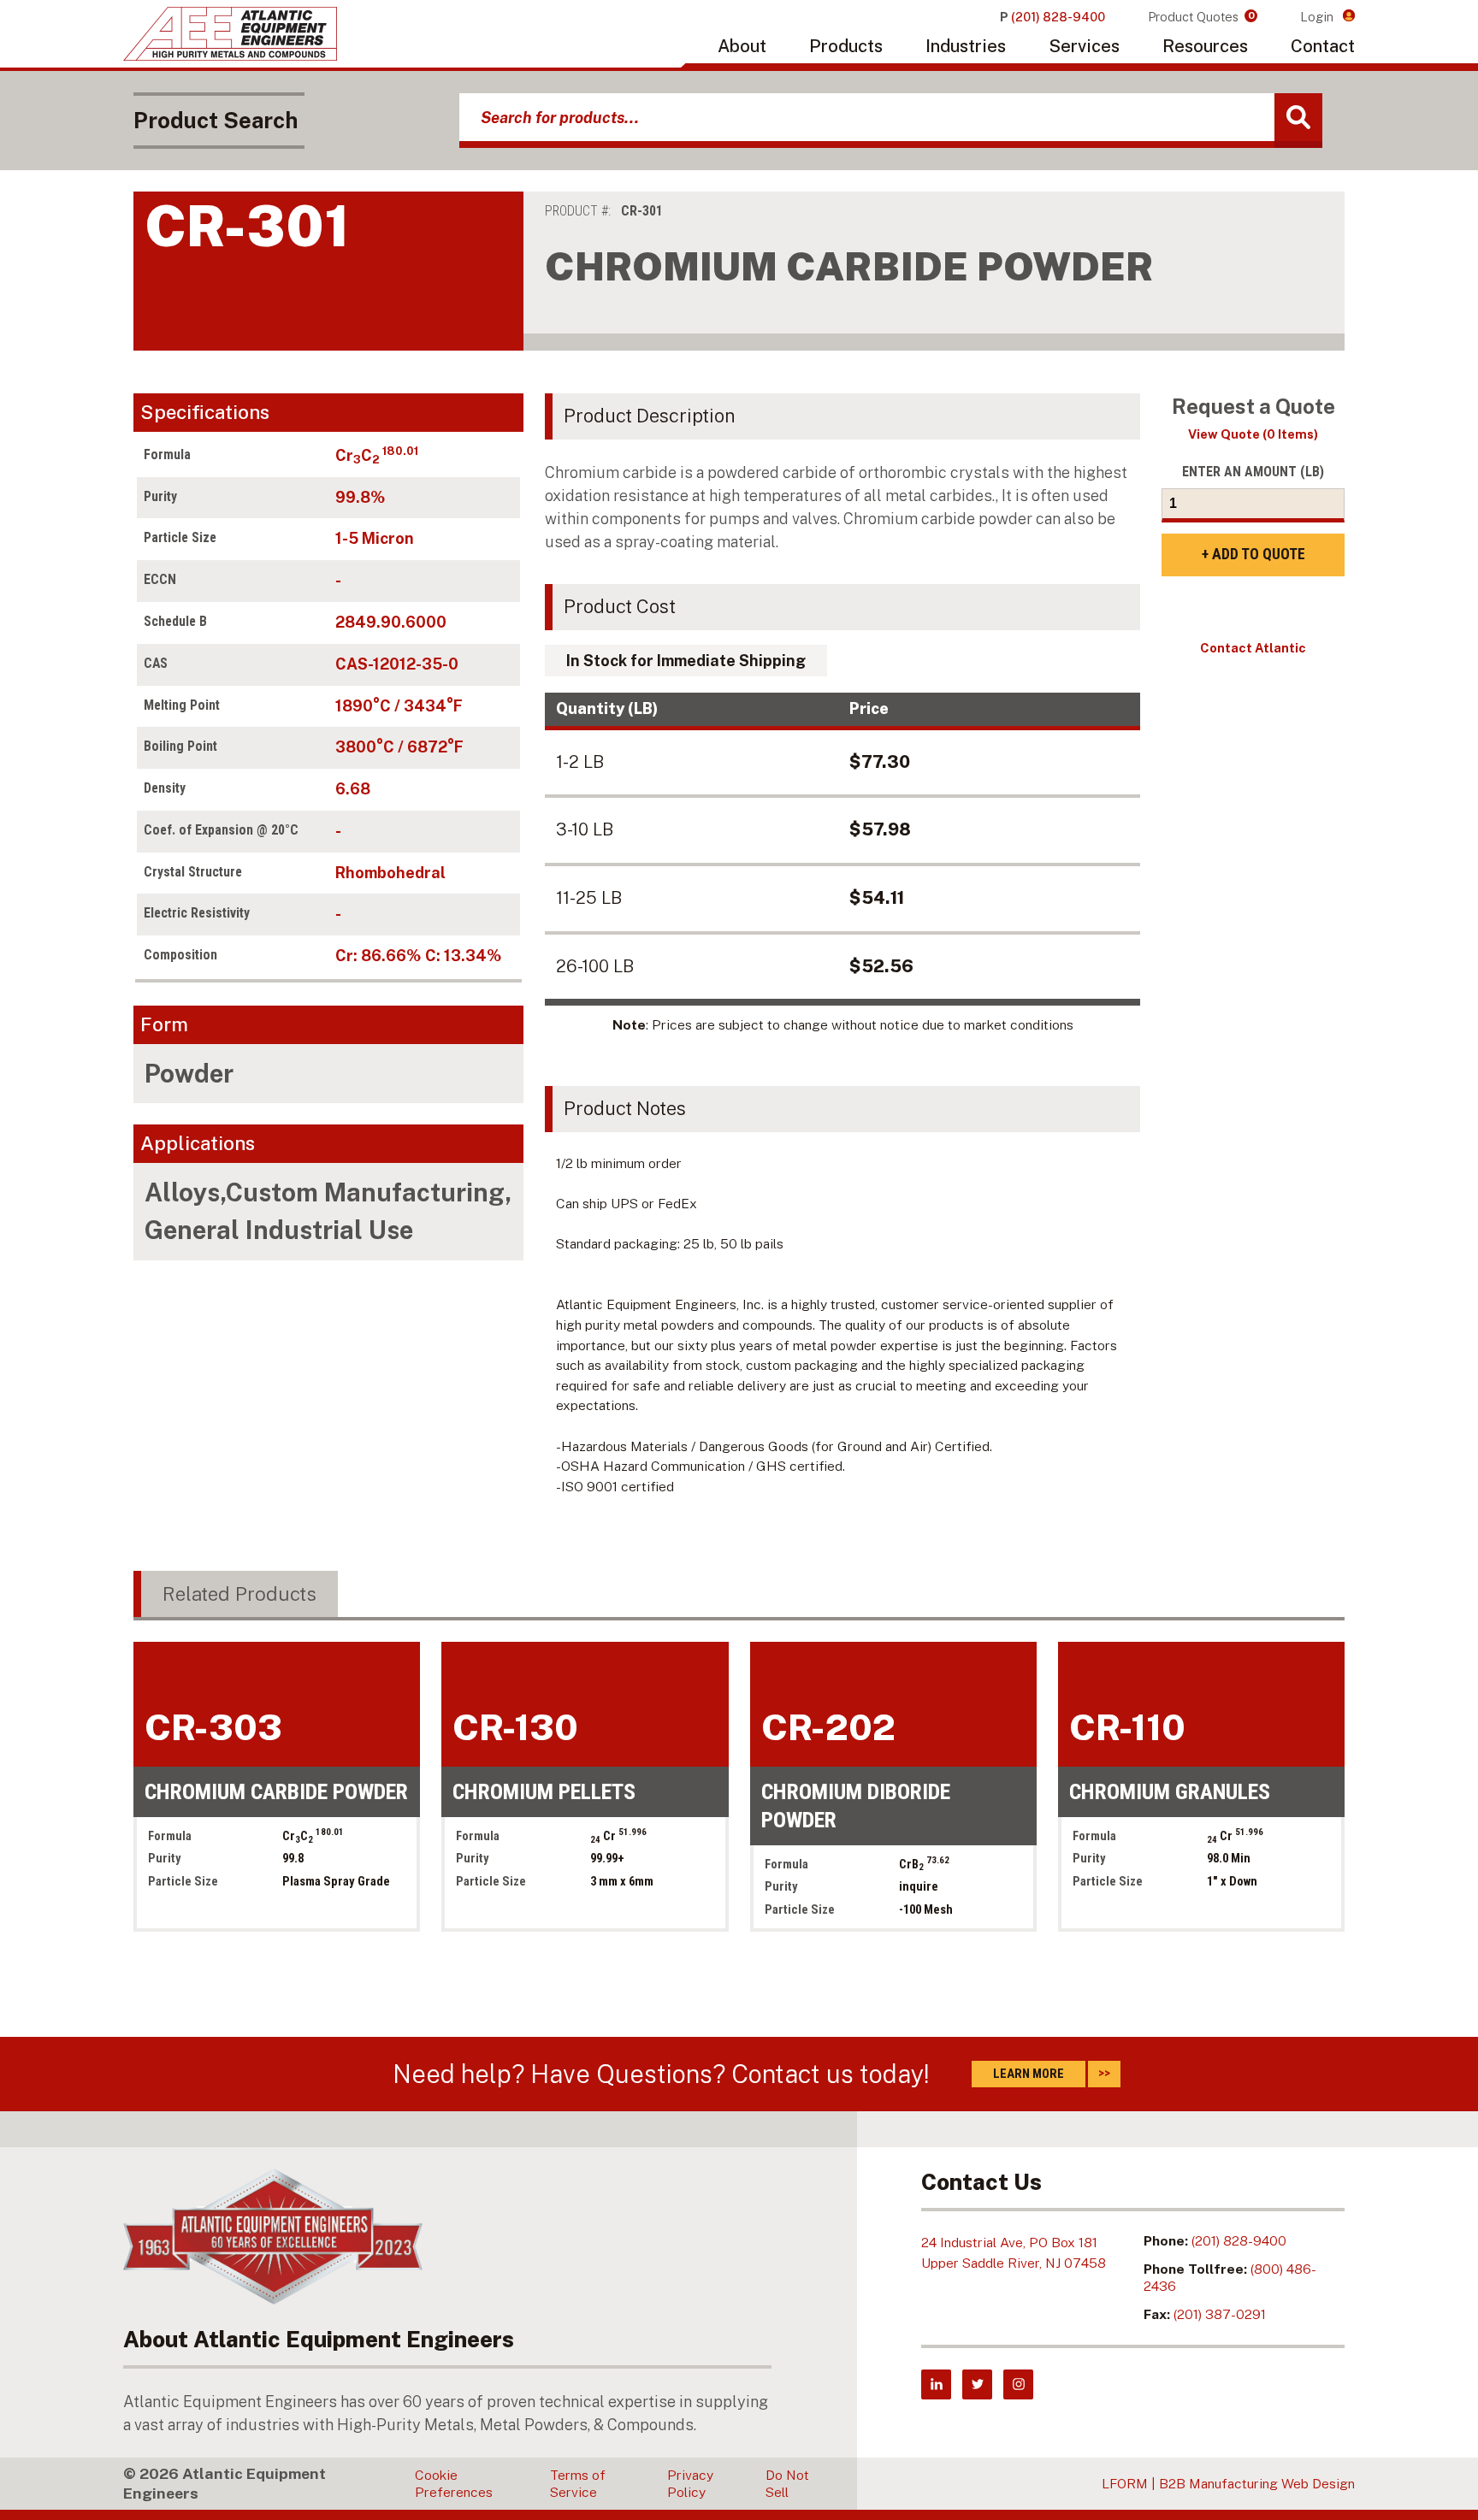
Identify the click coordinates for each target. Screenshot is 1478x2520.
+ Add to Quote (1253, 554)
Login (1318, 17)
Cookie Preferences (454, 2484)
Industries (966, 46)
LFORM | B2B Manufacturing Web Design (1228, 2484)
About (742, 46)
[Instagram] (1018, 2384)
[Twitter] (977, 2384)
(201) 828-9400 (1239, 2241)
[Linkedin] (936, 2384)
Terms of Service (578, 2484)
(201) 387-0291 (1220, 2314)
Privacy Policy (690, 2484)
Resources (1205, 46)
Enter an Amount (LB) (1253, 472)
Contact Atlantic (1253, 648)
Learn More (1029, 2074)
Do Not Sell (787, 2484)
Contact (1323, 46)
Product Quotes (1201, 17)
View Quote (1253, 434)
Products (846, 46)
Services (1084, 46)
